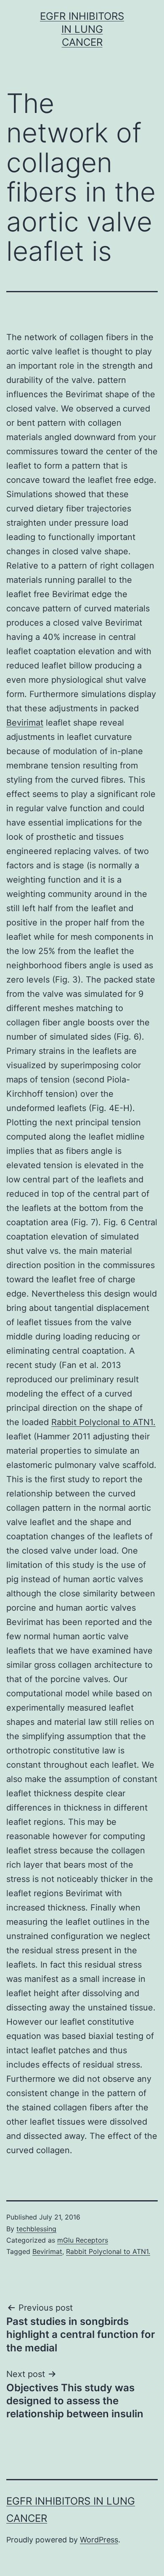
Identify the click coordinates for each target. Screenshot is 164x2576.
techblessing (36, 2229)
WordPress (99, 2540)
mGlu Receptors (83, 2240)
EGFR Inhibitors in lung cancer (82, 29)
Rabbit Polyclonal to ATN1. (103, 1422)
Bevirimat (25, 723)
